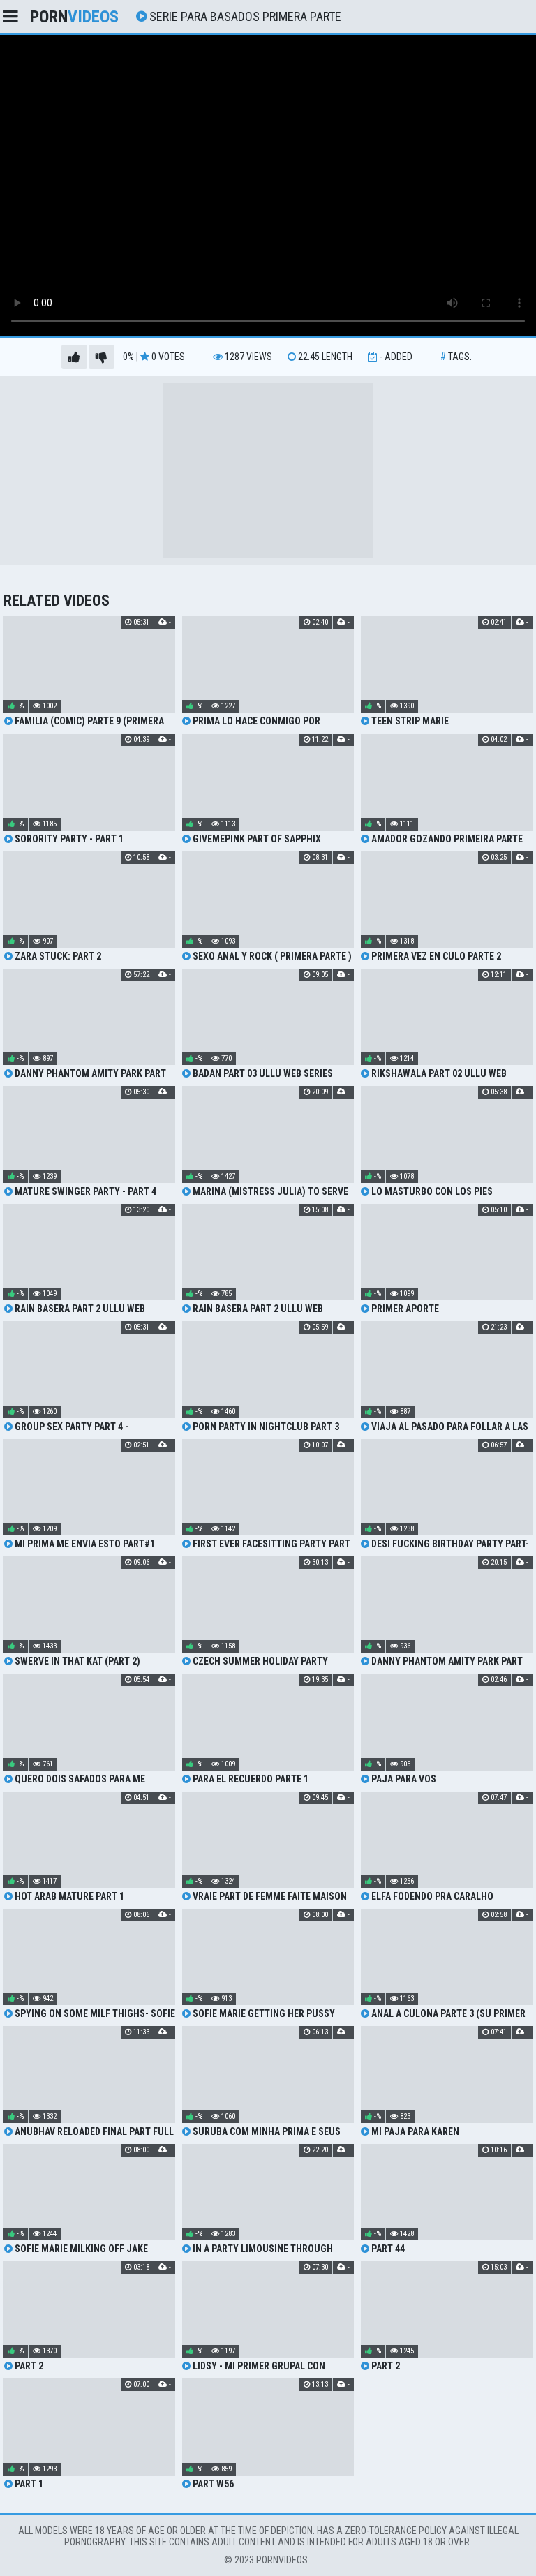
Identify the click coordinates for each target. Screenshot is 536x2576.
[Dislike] (102, 357)
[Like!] (74, 357)
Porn (74, 17)
